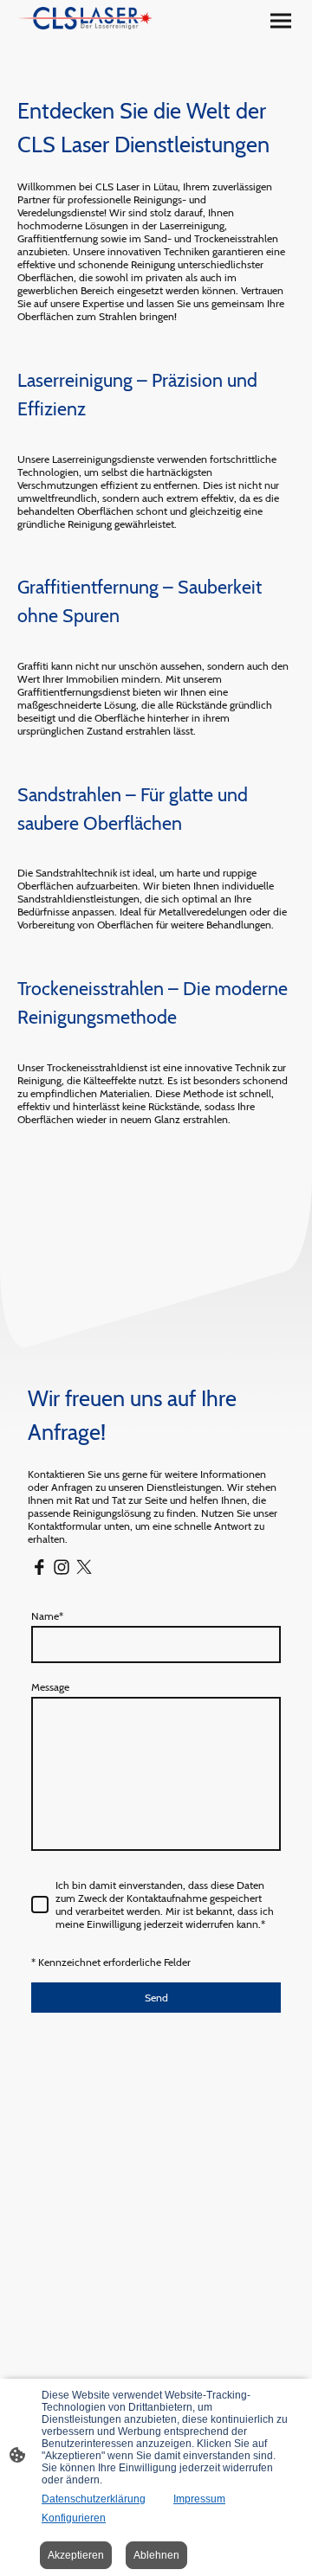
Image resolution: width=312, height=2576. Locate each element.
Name (47, 1616)
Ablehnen (156, 2555)
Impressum (199, 2499)
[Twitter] (84, 1567)
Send (156, 1998)
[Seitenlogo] (85, 18)
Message (50, 1687)
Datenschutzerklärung (94, 2499)
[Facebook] (39, 1567)
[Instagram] (62, 1567)
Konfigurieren (74, 2518)
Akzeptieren (76, 2555)
